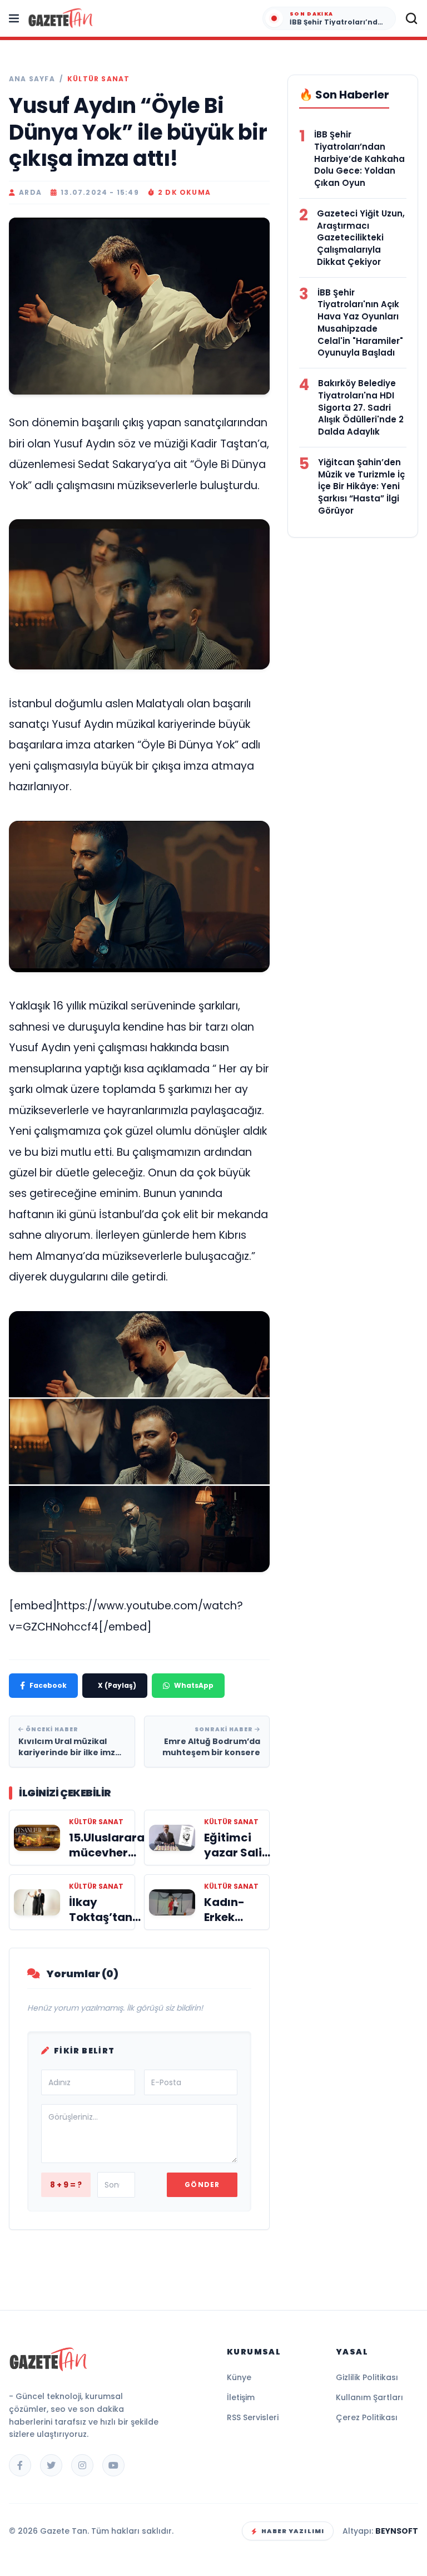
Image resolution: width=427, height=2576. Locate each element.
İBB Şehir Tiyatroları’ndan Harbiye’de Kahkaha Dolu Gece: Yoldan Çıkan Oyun (359, 159)
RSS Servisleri (253, 2417)
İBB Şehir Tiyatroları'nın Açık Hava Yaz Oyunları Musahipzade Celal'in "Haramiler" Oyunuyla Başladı (360, 323)
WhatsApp (194, 1685)
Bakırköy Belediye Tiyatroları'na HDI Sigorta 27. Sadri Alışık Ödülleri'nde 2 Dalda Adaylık (361, 407)
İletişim (241, 2397)
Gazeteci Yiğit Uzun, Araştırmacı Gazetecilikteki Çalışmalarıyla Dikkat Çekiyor (361, 238)
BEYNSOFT (397, 2531)
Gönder (202, 2185)
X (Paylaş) (117, 1685)
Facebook (48, 1685)
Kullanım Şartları (369, 2397)
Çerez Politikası (367, 2417)
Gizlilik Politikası (367, 2377)
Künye (239, 2377)
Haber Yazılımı (293, 2531)
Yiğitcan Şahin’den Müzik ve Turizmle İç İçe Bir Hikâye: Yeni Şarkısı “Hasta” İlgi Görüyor (361, 486)
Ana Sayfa (32, 79)
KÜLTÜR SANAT (98, 79)
